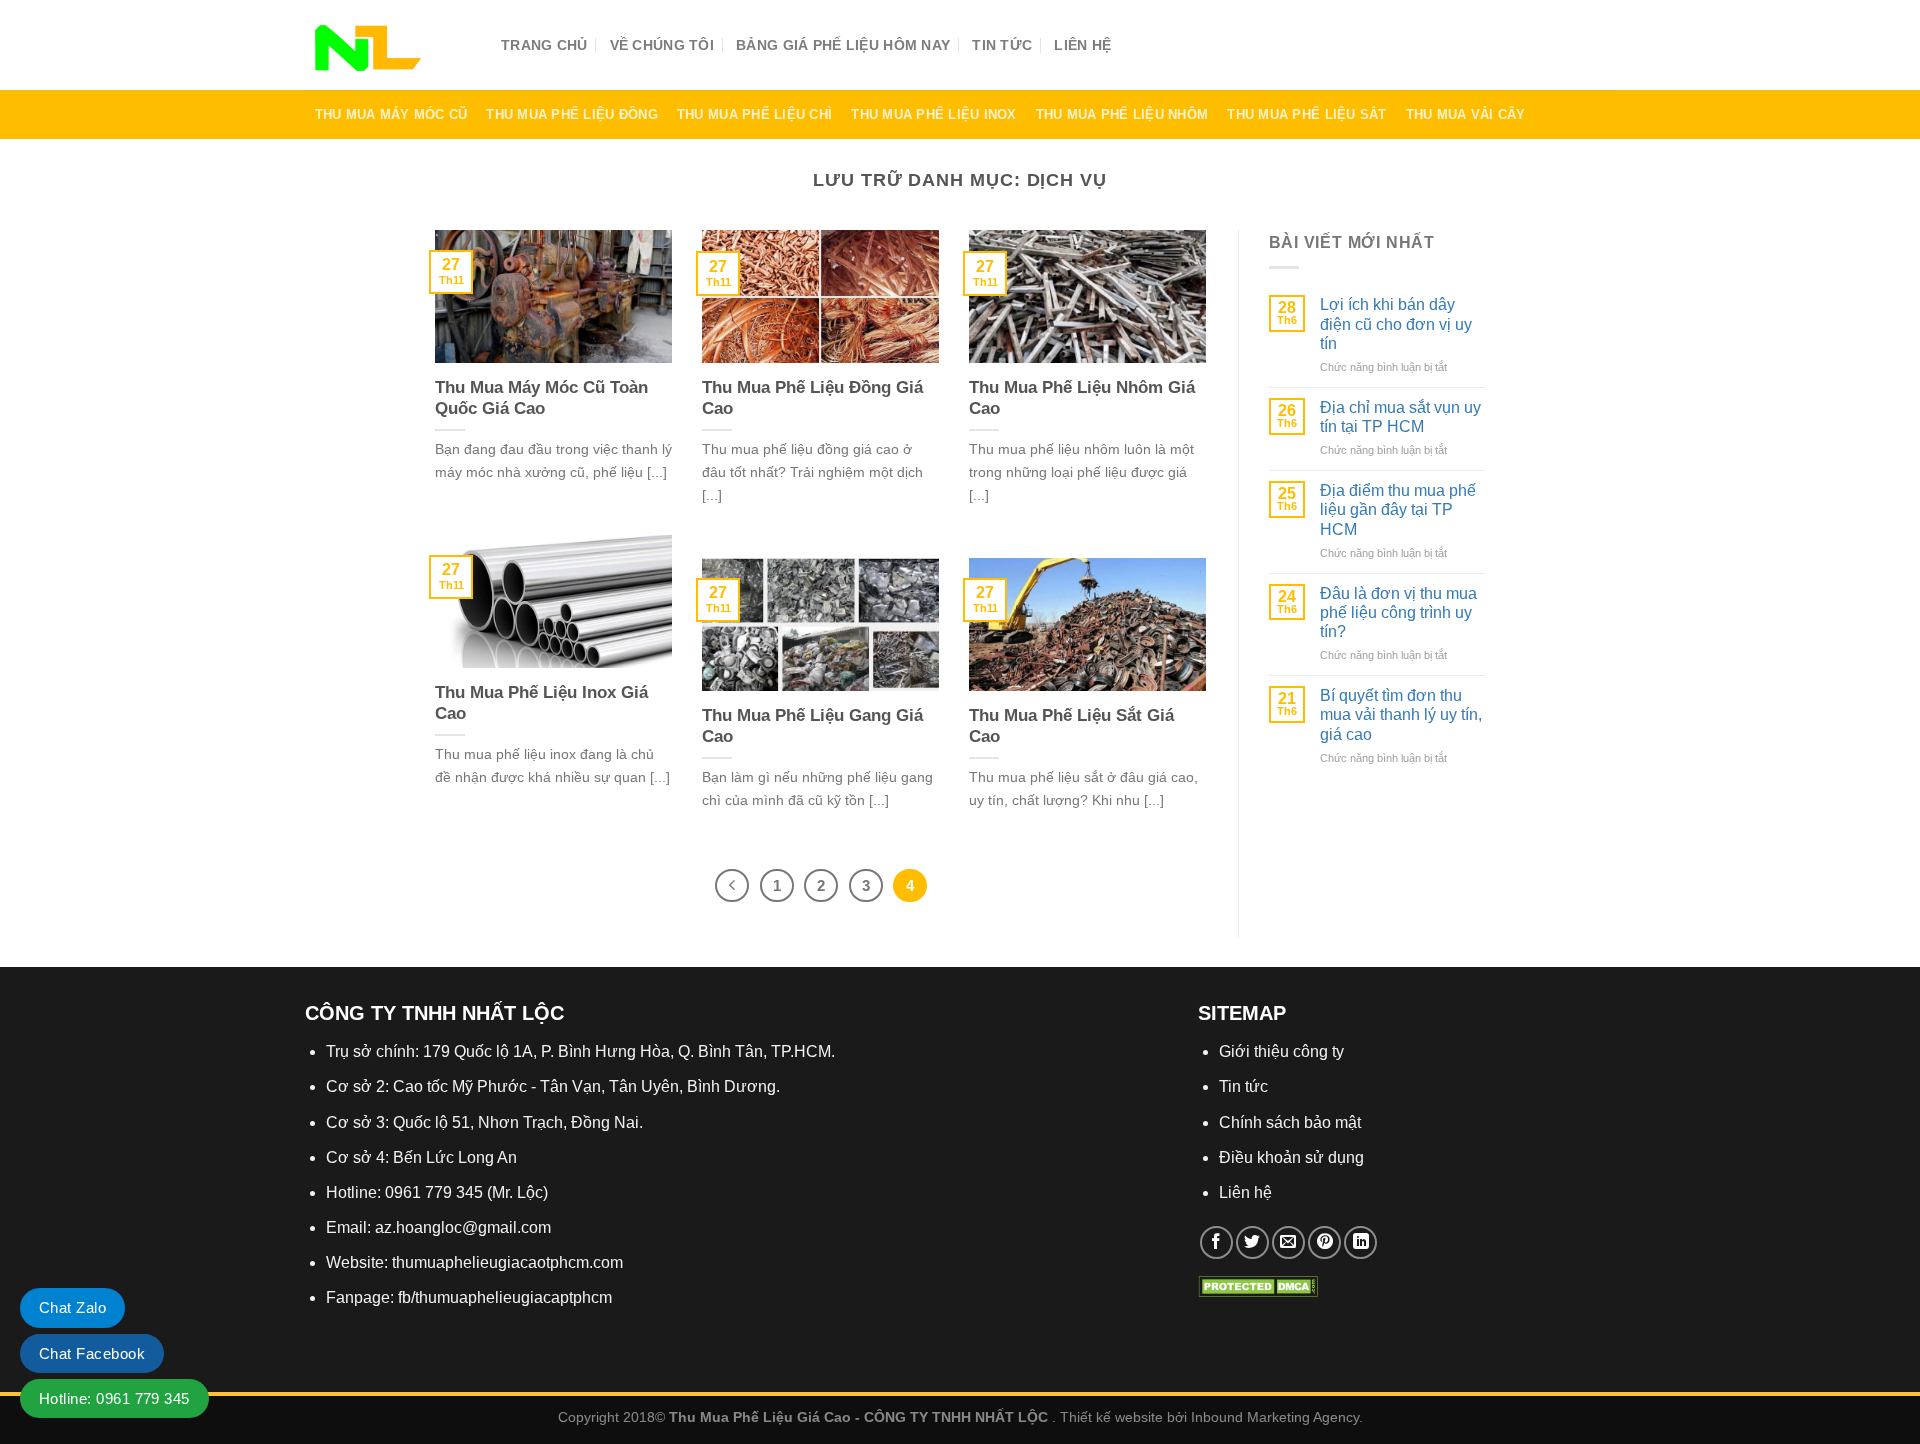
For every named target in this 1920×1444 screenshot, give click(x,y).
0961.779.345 (1508, 50)
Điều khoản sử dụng (1291, 1157)
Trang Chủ (544, 45)
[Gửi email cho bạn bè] (1288, 1242)
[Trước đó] (732, 886)
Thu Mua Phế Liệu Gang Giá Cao (812, 726)
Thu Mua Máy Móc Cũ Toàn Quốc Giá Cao (541, 398)
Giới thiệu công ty (1281, 1051)
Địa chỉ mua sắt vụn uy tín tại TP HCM (1400, 417)
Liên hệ (1082, 45)
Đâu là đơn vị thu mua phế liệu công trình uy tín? (1398, 612)
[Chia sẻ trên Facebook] (1216, 1242)
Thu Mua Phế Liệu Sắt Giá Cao (1071, 726)
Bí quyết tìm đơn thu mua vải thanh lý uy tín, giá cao (1401, 714)
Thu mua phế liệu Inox (933, 114)
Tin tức (1002, 45)
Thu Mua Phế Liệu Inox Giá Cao (541, 703)
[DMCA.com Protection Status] (1258, 1284)
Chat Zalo (72, 1307)
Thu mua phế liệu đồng (571, 114)
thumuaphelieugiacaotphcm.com (507, 1262)
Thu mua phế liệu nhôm (1122, 114)
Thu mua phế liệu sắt (1306, 114)
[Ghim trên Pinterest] (1324, 1242)
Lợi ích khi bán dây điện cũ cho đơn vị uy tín (1396, 323)
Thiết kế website (1111, 1417)
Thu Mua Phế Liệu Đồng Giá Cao (812, 398)
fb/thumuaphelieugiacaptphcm (505, 1297)
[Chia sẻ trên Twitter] (1252, 1242)
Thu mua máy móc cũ (391, 114)
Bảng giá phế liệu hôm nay (843, 45)
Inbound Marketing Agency (1275, 1417)
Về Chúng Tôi (662, 45)
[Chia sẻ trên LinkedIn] (1360, 1242)
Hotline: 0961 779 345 (114, 1398)
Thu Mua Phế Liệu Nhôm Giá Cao (1082, 398)
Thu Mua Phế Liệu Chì (754, 114)
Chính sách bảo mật (1290, 1122)
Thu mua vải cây (1466, 114)
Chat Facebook (92, 1353)
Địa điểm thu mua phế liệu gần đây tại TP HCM (1398, 509)
